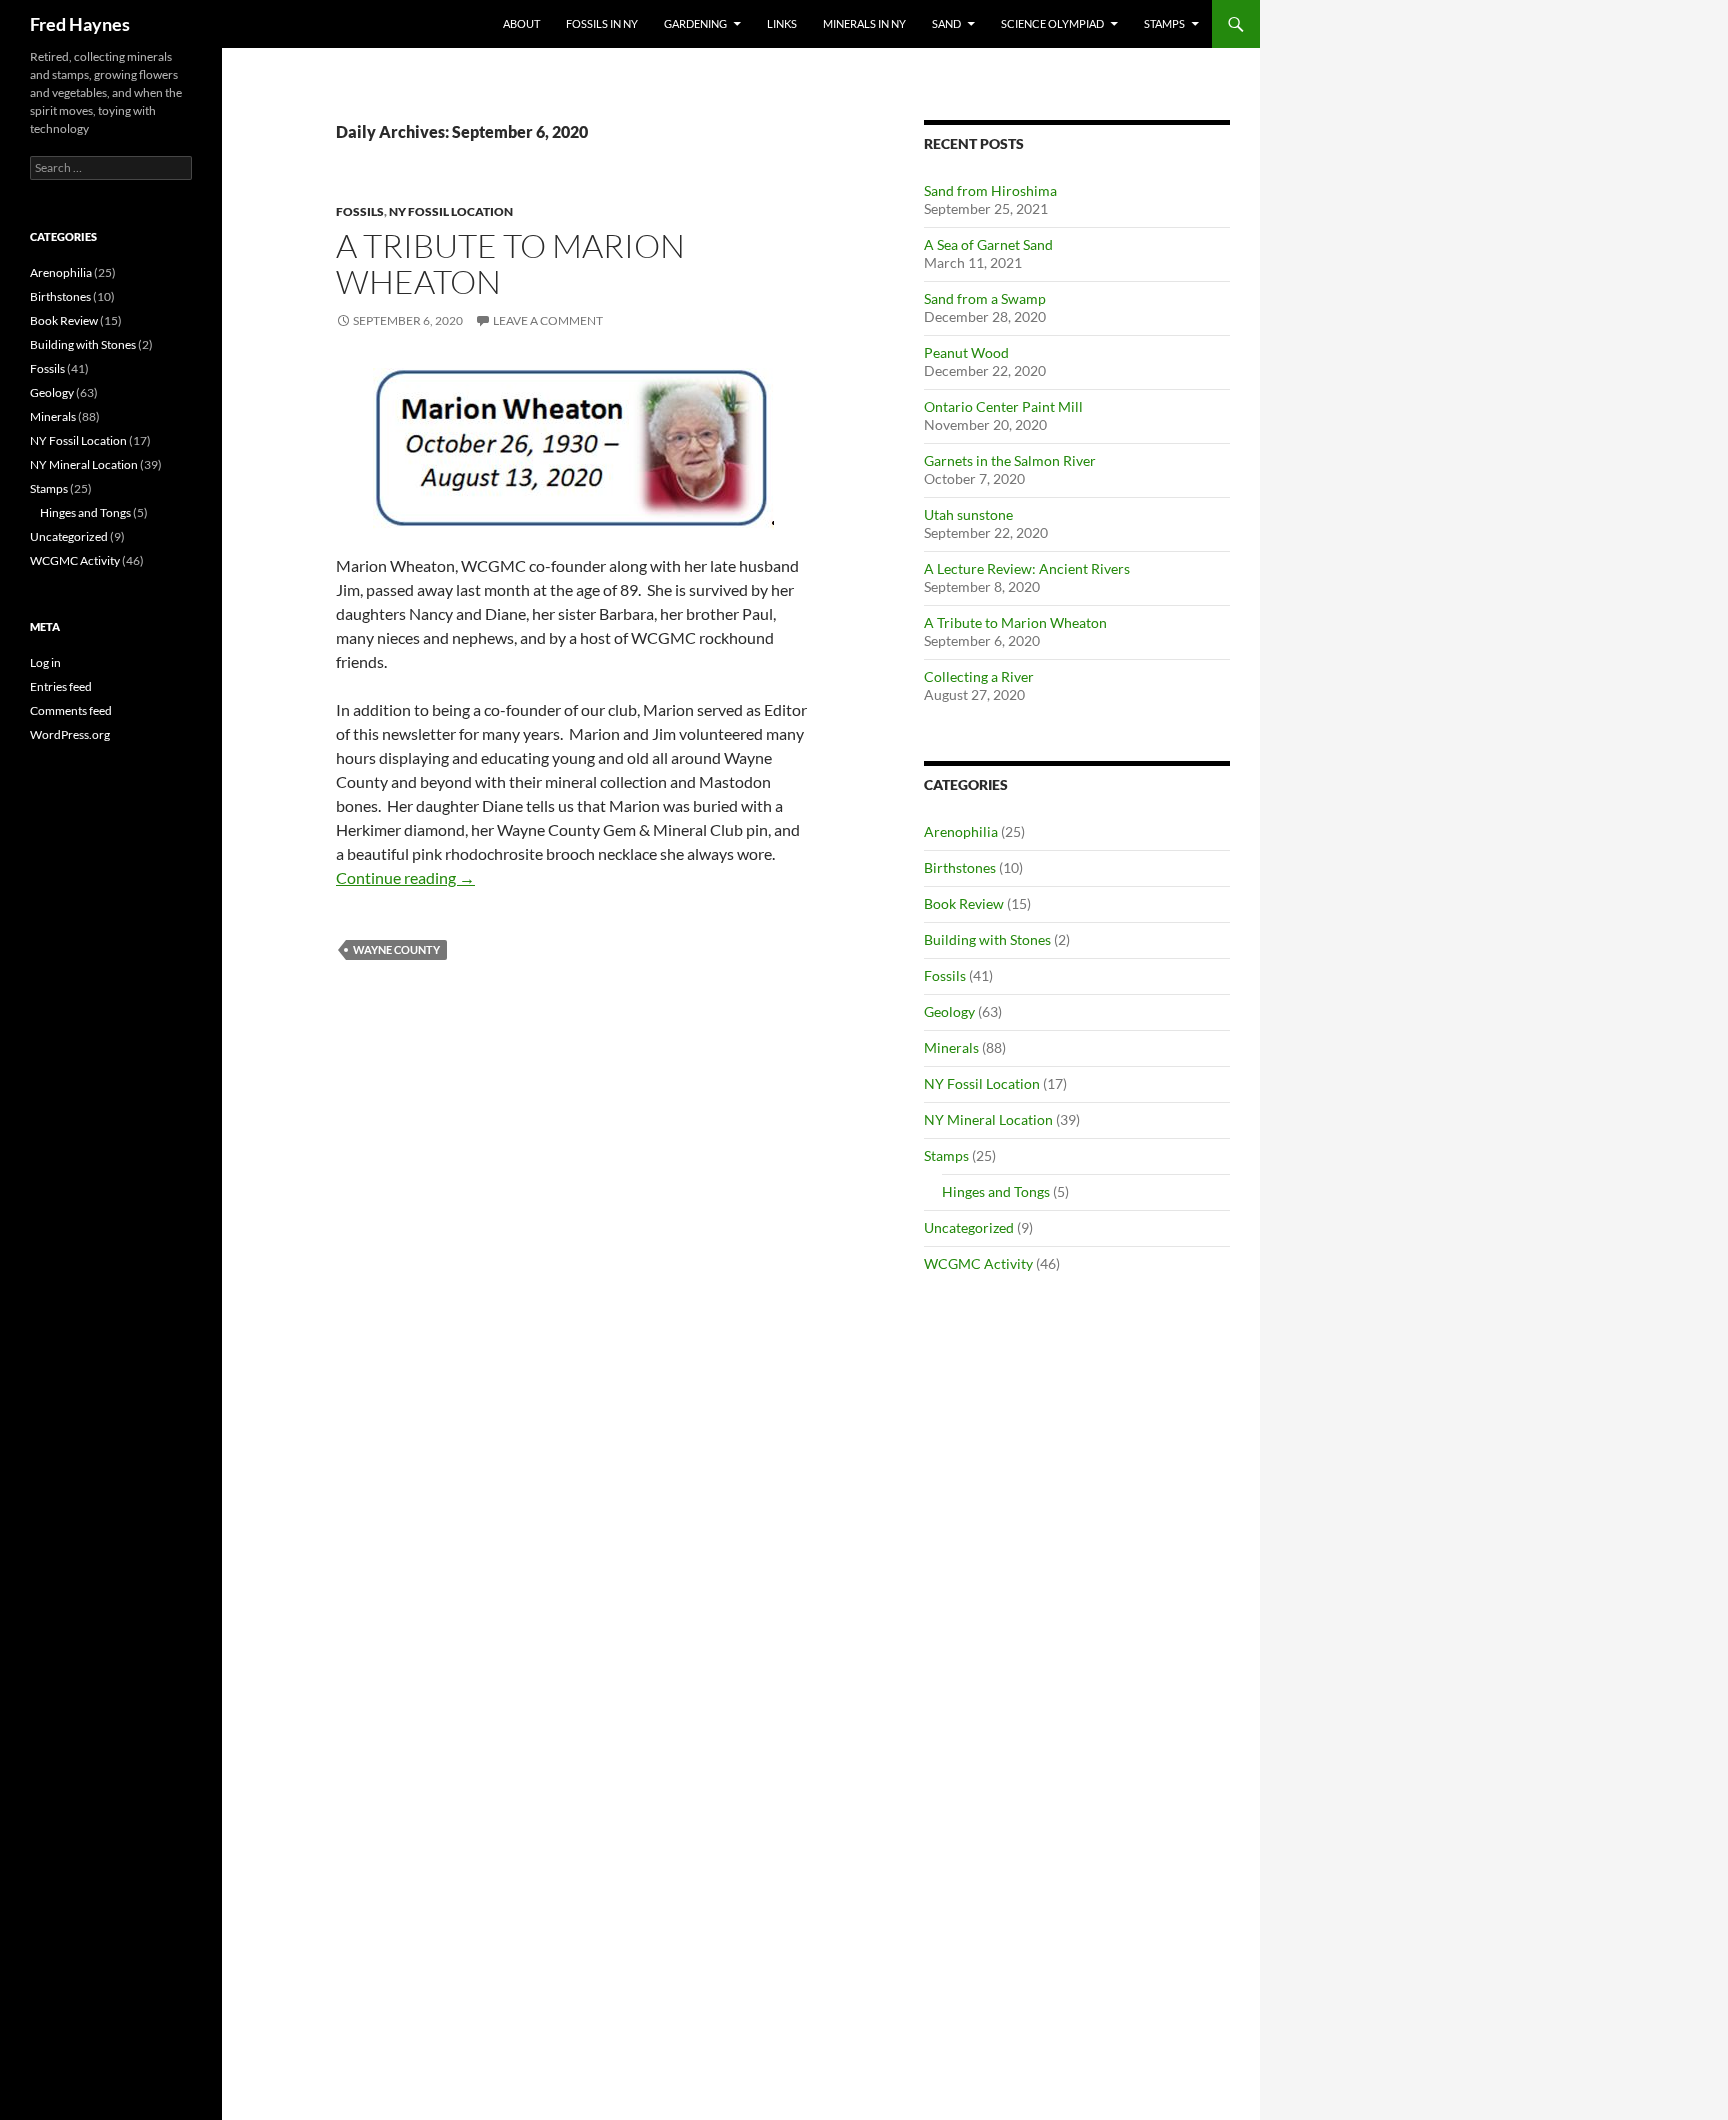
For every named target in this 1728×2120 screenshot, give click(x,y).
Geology (949, 1011)
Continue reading (405, 877)
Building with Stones (987, 939)
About (521, 23)
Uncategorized (969, 1227)
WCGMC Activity (978, 1263)
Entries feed (61, 686)
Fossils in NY (602, 23)
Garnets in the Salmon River (1010, 460)
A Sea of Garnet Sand (988, 244)
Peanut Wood (966, 352)
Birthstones (960, 867)
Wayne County (396, 949)
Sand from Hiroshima (990, 190)
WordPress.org (70, 734)
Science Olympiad (1052, 23)
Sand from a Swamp (985, 298)
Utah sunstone (968, 514)
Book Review (964, 903)
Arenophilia (961, 831)
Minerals (951, 1047)
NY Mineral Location (988, 1119)
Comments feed (71, 710)
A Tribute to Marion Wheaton (510, 263)
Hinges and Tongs (996, 1191)
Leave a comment (548, 320)
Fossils (360, 211)
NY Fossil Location (451, 211)
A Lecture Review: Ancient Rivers (1027, 568)
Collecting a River (979, 676)
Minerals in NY (864, 23)
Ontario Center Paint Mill (1003, 406)
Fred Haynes (80, 24)
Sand (946, 23)
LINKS (782, 23)
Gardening (695, 23)
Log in (45, 662)
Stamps (1164, 23)
